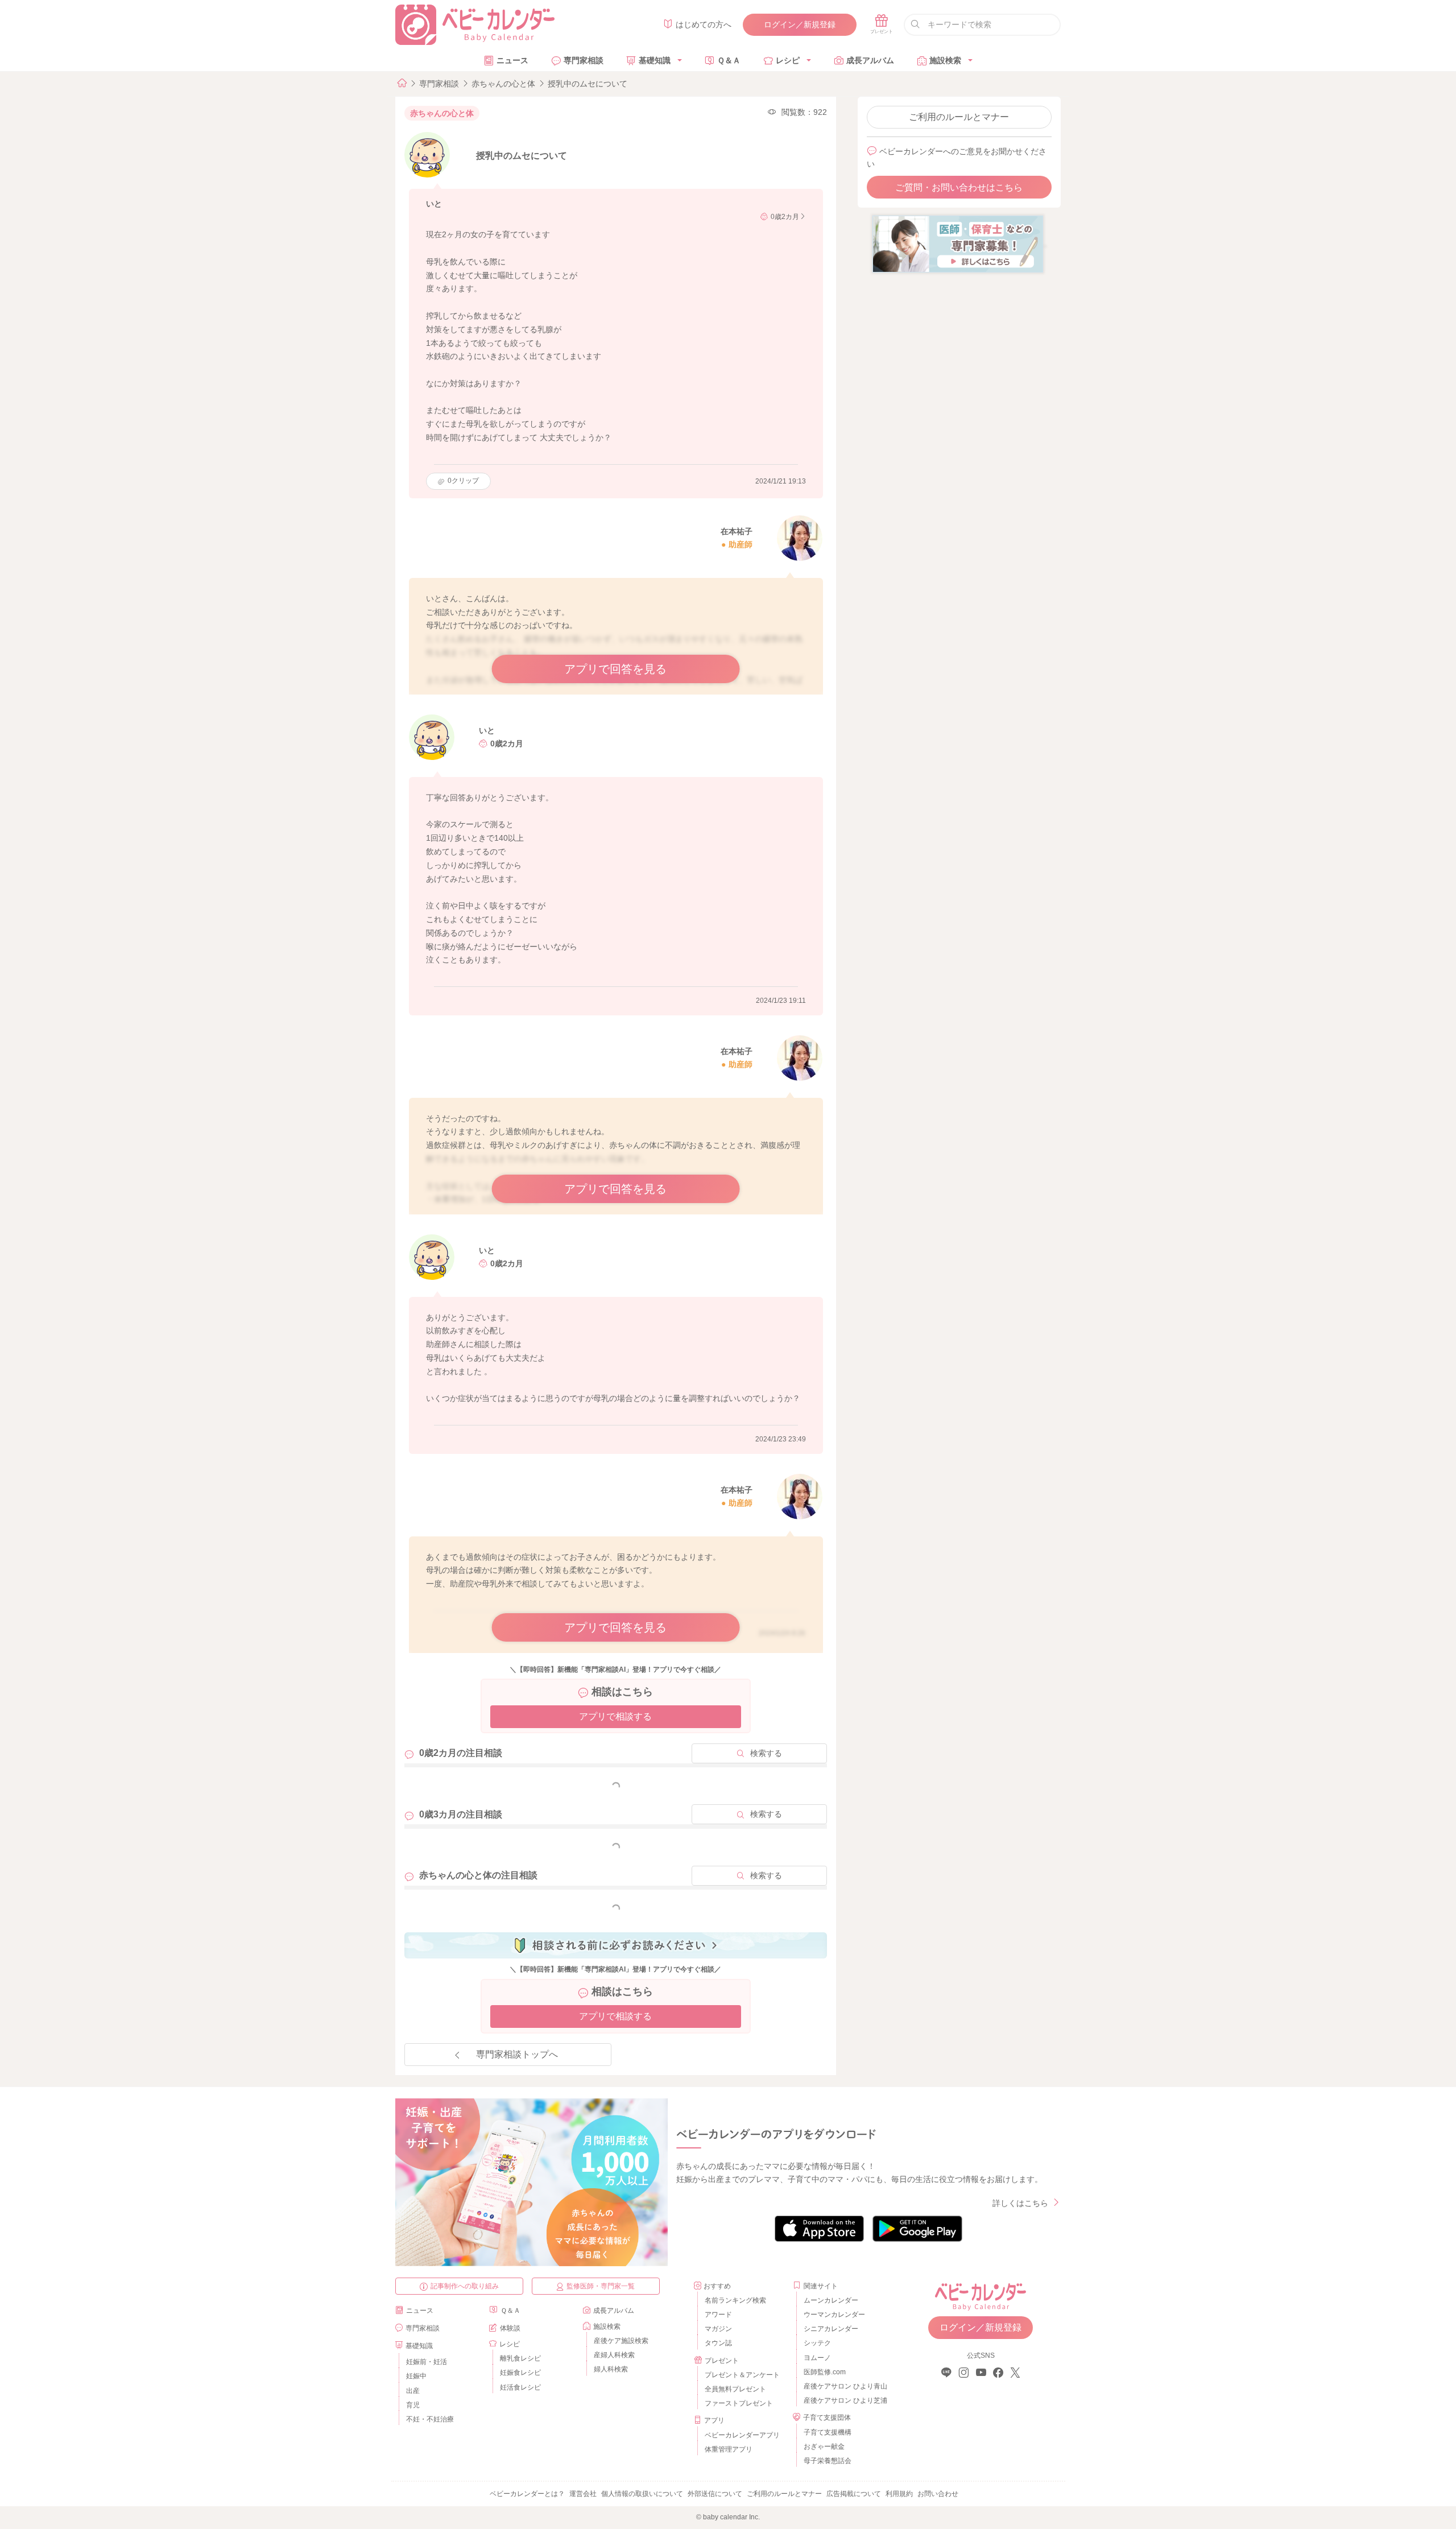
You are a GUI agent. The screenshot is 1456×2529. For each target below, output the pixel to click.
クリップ (463, 481)
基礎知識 (655, 60)
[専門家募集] (958, 243)
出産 (413, 2391)
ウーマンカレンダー (834, 2315)
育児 (413, 2405)
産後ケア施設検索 (621, 2341)
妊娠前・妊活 (427, 2362)
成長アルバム (870, 60)
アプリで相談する (615, 1716)
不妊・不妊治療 (430, 2419)
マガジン (718, 2329)
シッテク (817, 2343)
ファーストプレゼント (739, 2403)
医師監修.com (825, 2372)
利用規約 (899, 2494)
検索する (766, 1753)
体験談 (510, 2328)
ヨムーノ (817, 2358)
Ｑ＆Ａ (729, 60)
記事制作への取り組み (465, 2286)
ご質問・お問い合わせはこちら (959, 187)
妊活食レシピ (520, 2387)
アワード (718, 2315)
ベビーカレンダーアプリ (742, 2435)
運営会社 (583, 2494)
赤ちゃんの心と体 (503, 84)
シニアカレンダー (831, 2329)
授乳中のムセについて (588, 84)
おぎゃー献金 (824, 2447)
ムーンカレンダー (831, 2300)
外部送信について (715, 2494)
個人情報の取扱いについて (642, 2494)
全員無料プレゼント (735, 2389)
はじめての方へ (704, 24)
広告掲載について (854, 2494)
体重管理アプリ (729, 2449)
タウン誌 (718, 2343)
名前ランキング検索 (735, 2300)
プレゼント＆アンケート (742, 2375)
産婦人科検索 (614, 2355)
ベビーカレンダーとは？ (527, 2494)
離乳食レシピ (520, 2358)
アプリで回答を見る (615, 669)
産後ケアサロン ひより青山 (844, 2386)
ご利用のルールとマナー (959, 117)
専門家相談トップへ (517, 2054)
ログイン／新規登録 (800, 24)
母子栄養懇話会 (828, 2461)
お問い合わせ (938, 2494)
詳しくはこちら (1020, 2203)
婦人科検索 (611, 2369)
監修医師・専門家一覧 (601, 2286)
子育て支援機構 (828, 2432)
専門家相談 (584, 60)
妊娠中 (416, 2376)
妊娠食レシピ (520, 2373)
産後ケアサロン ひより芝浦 (844, 2400)
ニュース (512, 60)
